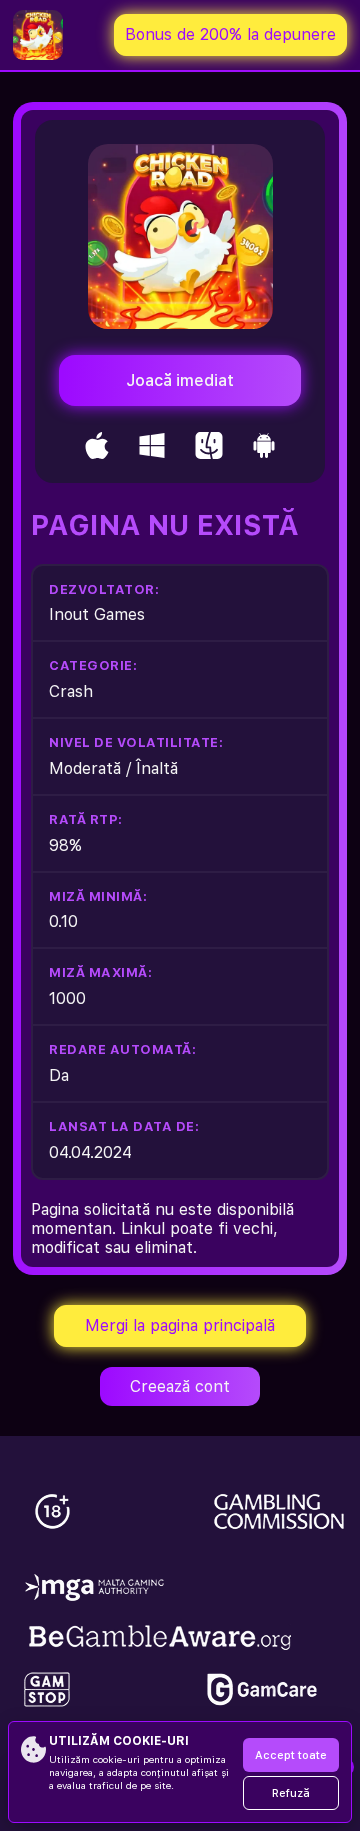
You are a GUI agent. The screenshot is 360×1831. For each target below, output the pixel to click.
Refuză (291, 1793)
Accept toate (291, 1755)
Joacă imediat (180, 380)
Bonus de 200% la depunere (230, 34)
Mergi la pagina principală (180, 1325)
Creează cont (180, 1386)
